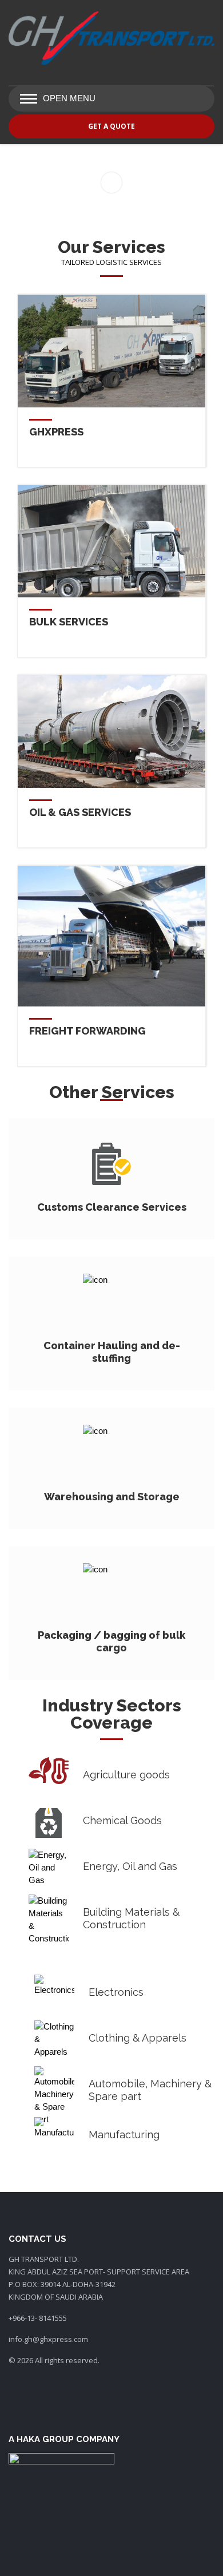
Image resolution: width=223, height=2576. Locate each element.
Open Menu (69, 98)
